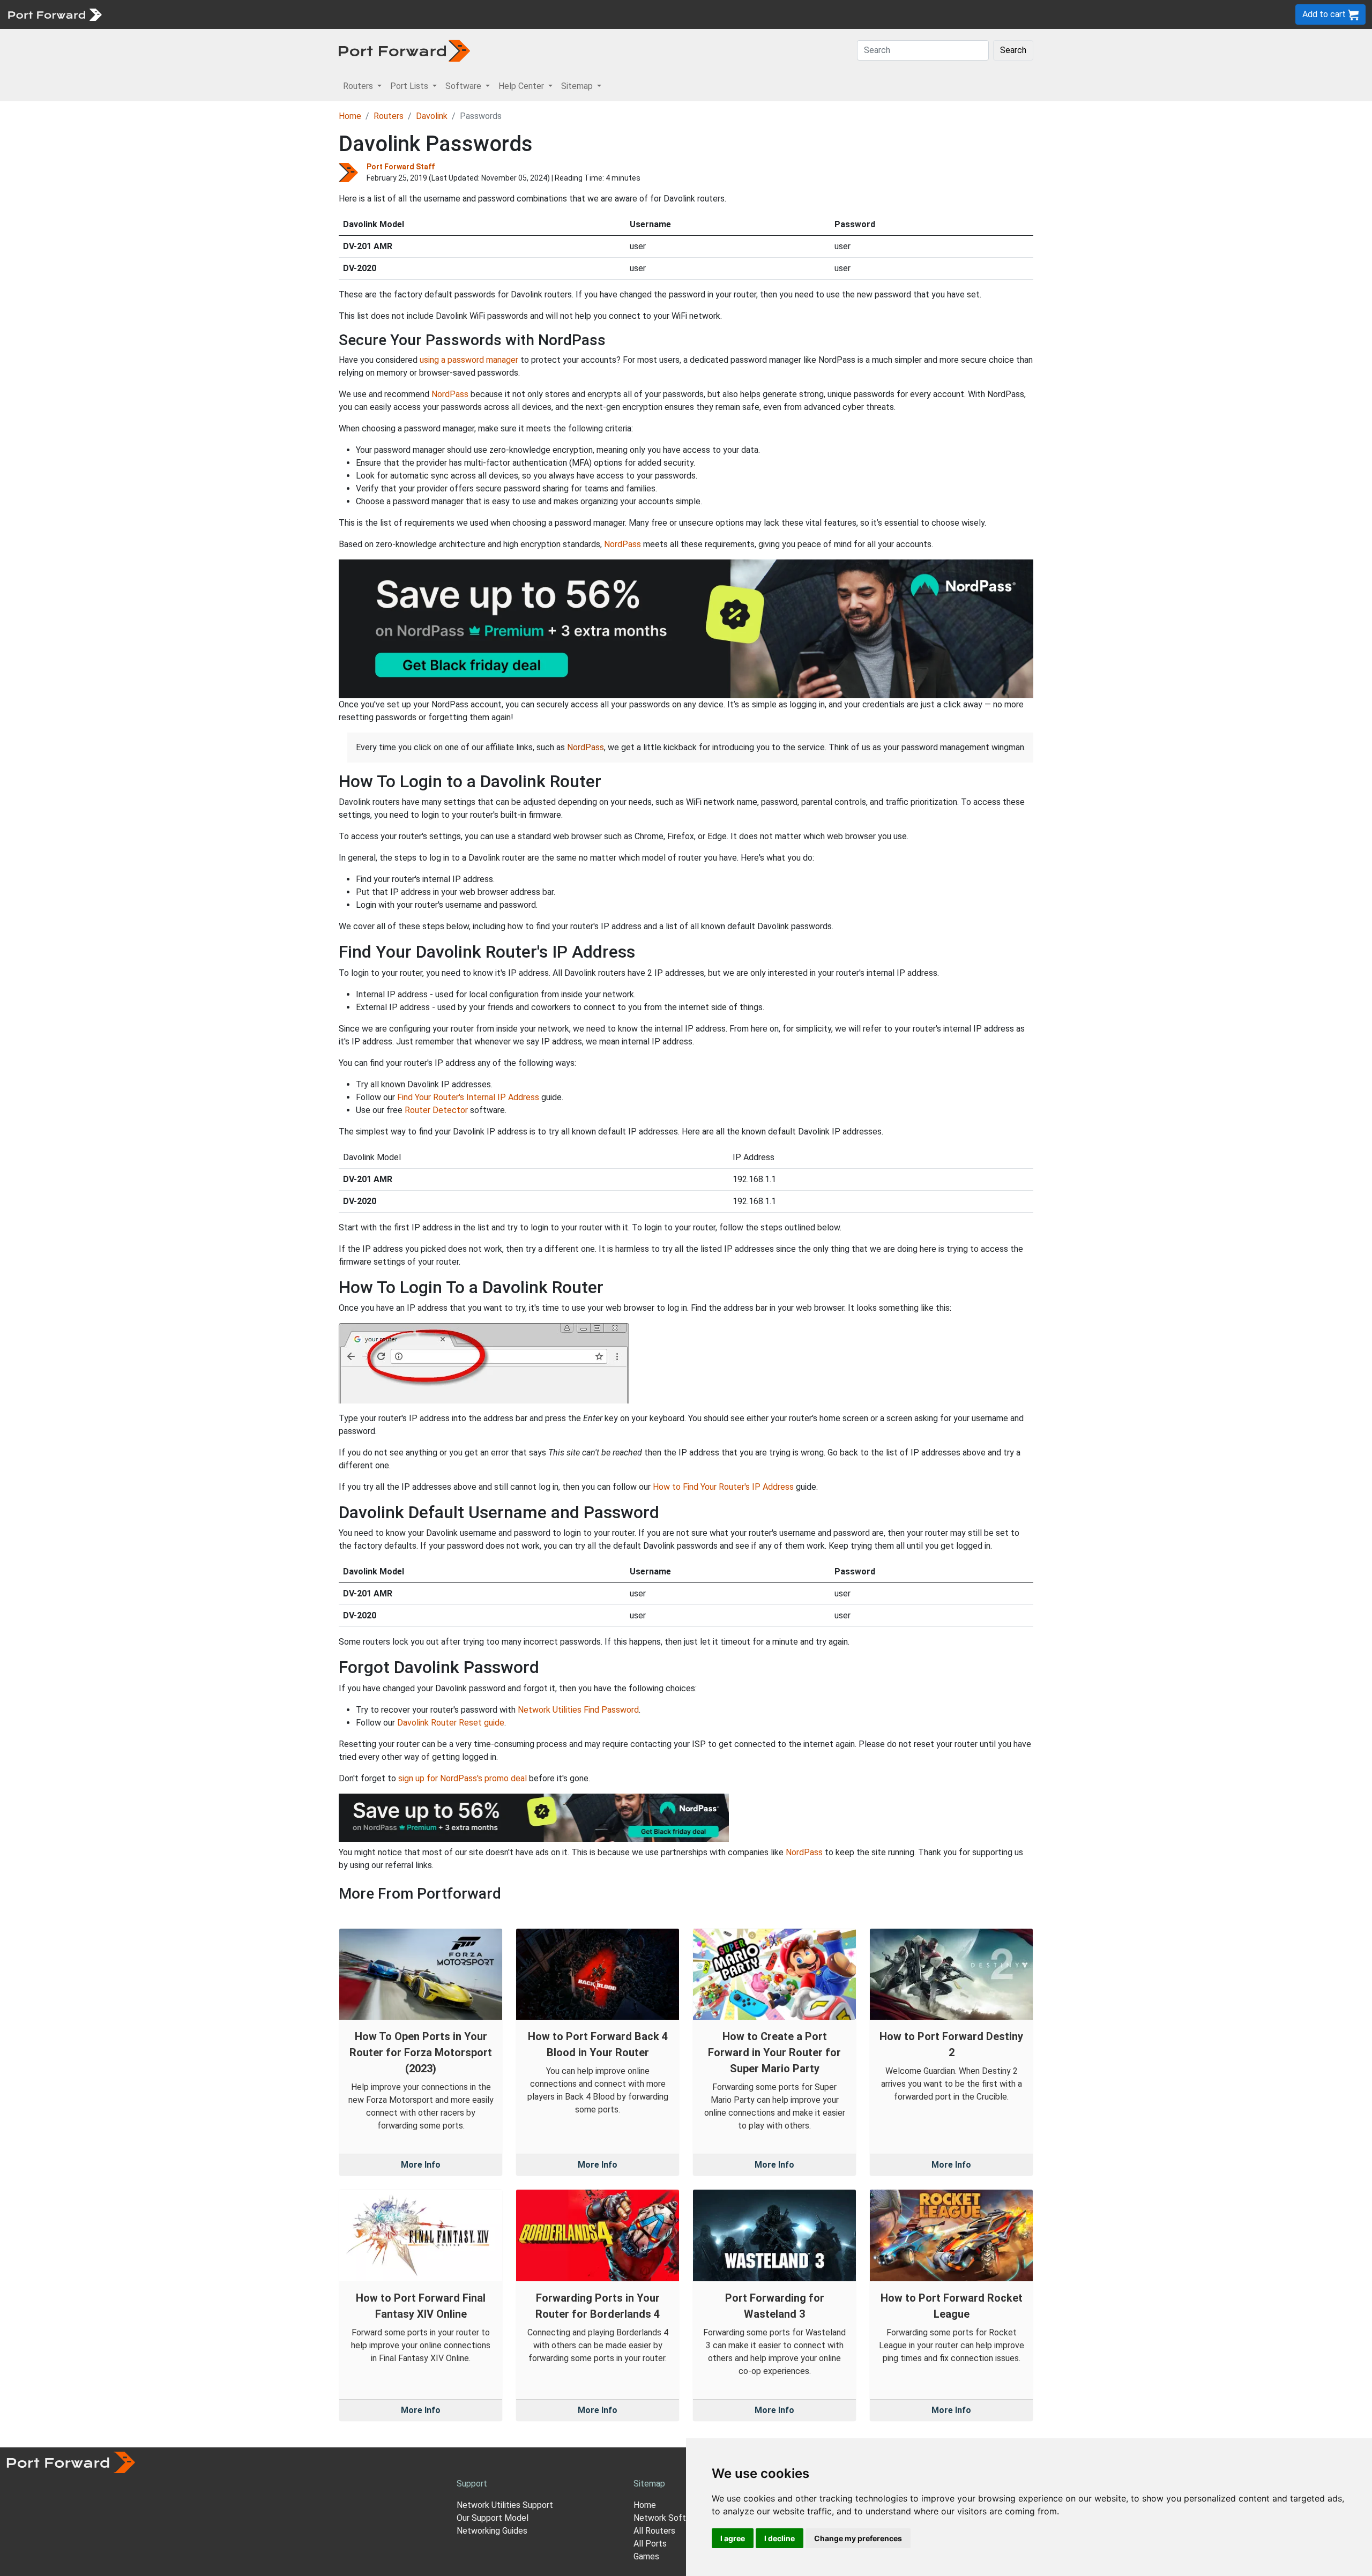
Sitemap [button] (578, 86)
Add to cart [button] (1325, 14)
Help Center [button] (522, 86)
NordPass (450, 394)
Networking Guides (492, 2531)
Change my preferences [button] (858, 2538)
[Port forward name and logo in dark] (404, 50)
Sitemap (332, 14)
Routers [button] (359, 86)
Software (236, 14)
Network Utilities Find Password (578, 1710)
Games (646, 2556)
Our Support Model (493, 2518)
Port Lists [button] (410, 86)
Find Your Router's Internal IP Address (468, 1097)
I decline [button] (780, 2538)
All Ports (650, 2544)
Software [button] (464, 86)
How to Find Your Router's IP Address (723, 1487)
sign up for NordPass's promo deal (463, 1778)
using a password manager (469, 360)
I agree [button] (733, 2538)
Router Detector (436, 1110)
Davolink (432, 116)
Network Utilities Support (505, 2505)
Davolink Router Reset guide (451, 1723)
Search (1013, 50)
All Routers (654, 2531)
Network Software (669, 2518)
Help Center (285, 14)
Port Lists (190, 14)
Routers (147, 14)
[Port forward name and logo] (54, 14)
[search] (362, 14)
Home (350, 116)
